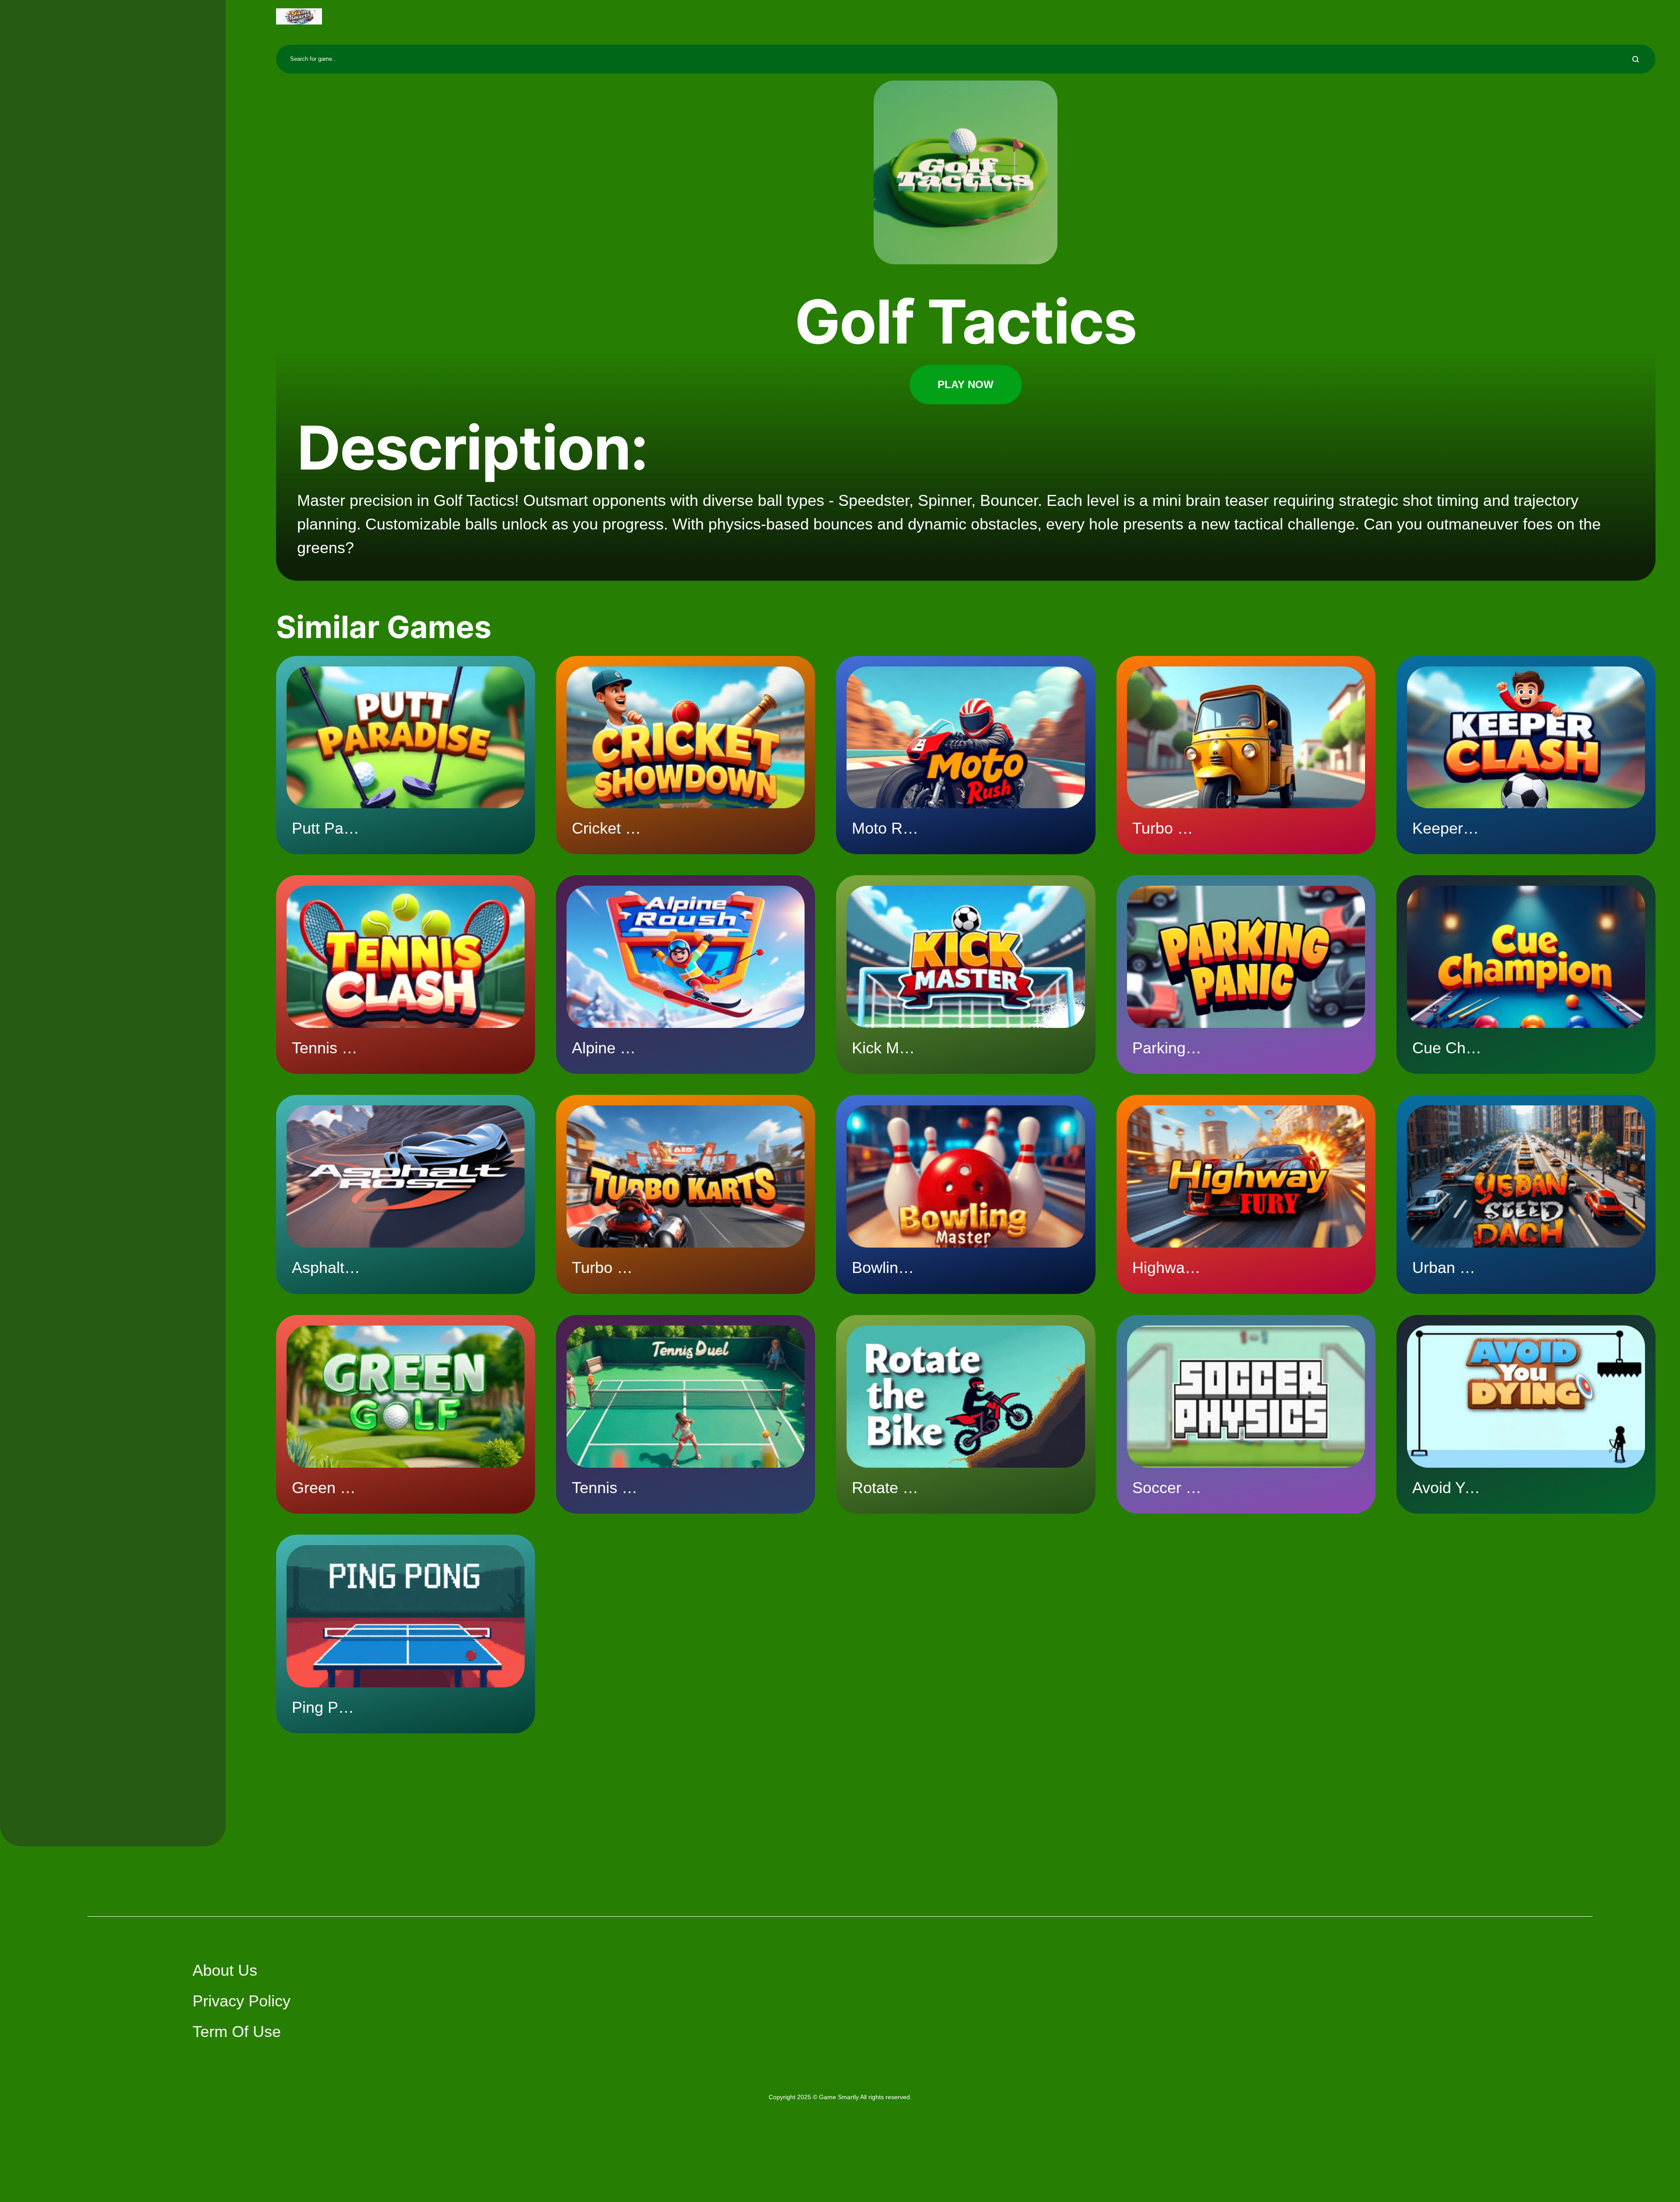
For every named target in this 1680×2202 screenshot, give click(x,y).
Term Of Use (237, 2032)
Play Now (966, 384)
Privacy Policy (241, 2001)
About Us (225, 1970)
